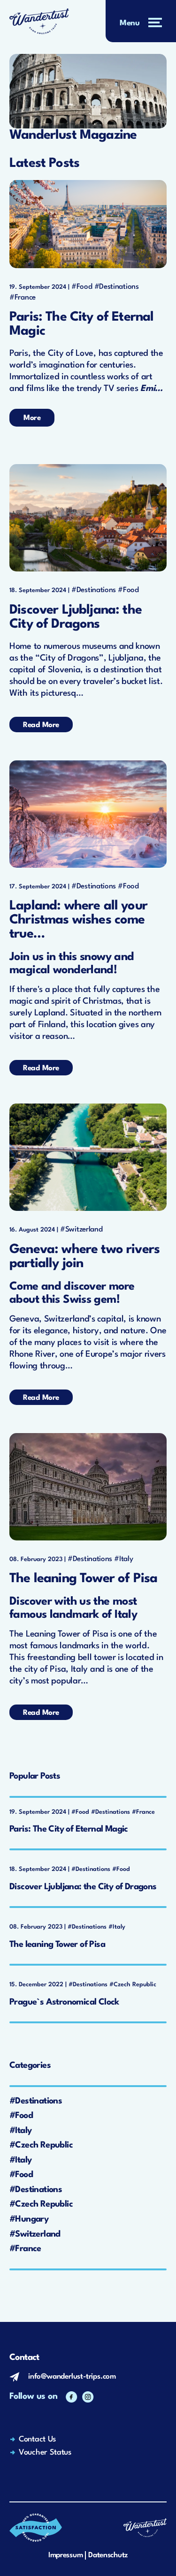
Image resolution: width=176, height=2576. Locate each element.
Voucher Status (45, 2452)
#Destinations (117, 287)
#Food (82, 287)
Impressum (65, 2555)
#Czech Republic (41, 2145)
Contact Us (37, 2439)
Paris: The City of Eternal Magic (81, 324)
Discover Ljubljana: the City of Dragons (76, 617)
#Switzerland (81, 1230)
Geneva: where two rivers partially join (84, 1257)
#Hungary (29, 2219)
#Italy (123, 1559)
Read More (41, 725)
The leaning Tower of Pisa (83, 1579)
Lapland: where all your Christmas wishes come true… (78, 920)
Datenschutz (108, 2555)
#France (23, 298)
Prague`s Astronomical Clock (64, 2002)
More (32, 418)
